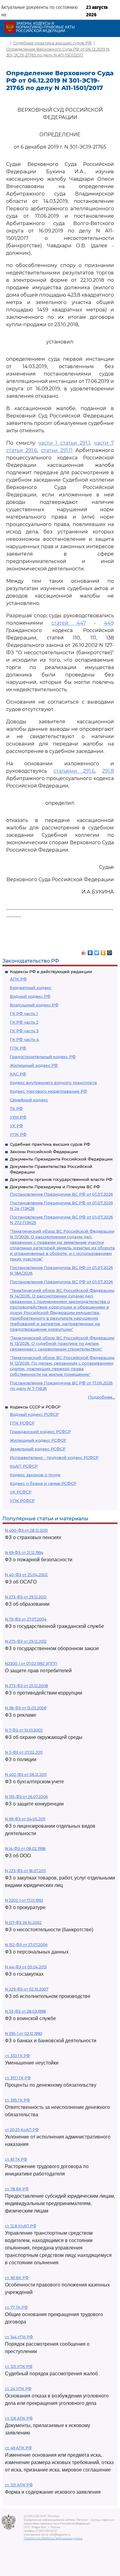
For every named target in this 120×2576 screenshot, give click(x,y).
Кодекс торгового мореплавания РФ (48, 1091)
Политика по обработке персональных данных (53, 2538)
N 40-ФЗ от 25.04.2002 (26, 1575)
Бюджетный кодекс (31, 988)
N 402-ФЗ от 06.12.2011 (26, 1775)
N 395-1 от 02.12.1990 (24, 2034)
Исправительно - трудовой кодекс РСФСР (54, 1457)
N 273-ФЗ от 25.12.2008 (26, 1686)
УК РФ (16, 1126)
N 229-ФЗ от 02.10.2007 (27, 1989)
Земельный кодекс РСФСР (38, 1449)
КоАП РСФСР (24, 1466)
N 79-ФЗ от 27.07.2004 (26, 1619)
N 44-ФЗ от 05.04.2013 (26, 1967)
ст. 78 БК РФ (17, 2189)
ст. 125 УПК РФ (19, 2366)
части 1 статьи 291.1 (64, 443)
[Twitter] (97, 951)
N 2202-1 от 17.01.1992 (24, 1900)
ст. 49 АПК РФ (18, 2448)
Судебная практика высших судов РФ (50, 1144)
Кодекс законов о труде (35, 1475)
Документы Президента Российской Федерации (61, 1159)
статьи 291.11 (57, 450)
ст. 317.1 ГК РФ (18, 2078)
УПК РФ (18, 1134)
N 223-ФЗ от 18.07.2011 (25, 1871)
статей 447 (69, 623)
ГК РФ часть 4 (24, 1039)
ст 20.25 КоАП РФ (22, 2130)
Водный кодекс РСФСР (34, 1414)
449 (109, 623)
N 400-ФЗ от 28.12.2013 (26, 1530)
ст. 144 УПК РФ (19, 2337)
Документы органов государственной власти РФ (61, 1179)
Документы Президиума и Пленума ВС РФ (55, 1187)
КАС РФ (18, 1074)
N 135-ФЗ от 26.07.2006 (26, 1797)
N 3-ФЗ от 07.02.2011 (24, 1752)
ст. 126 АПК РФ (19, 2418)
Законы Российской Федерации (44, 1152)
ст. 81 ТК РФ (16, 2159)
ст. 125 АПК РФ (19, 2485)
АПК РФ (18, 979)
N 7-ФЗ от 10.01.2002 (24, 1730)
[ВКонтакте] (90, 951)
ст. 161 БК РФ (17, 2278)
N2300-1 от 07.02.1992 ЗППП (31, 1664)
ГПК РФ (18, 1048)
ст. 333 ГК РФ (17, 2056)
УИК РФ (18, 1117)
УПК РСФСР (22, 1501)
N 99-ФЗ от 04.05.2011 (25, 1819)
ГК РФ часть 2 (24, 1022)
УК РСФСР (21, 1492)
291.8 (108, 771)
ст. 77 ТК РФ (16, 2307)
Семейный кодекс (29, 1100)
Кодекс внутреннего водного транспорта (53, 1083)
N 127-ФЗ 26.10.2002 (23, 1923)
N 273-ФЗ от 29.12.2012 (26, 1597)
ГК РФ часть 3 (24, 1031)
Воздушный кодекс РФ (34, 1005)
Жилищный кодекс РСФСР (38, 1440)
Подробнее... (102, 1397)
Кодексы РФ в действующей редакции (51, 972)
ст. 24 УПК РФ (18, 2389)
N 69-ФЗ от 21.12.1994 (24, 1553)
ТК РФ (16, 1108)
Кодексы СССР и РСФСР (35, 1407)
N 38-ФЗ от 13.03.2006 (26, 1708)
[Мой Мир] (110, 951)
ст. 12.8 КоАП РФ (21, 2226)
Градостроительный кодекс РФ (43, 1057)
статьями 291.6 (74, 771)
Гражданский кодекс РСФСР (40, 1432)
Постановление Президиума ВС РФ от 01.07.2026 (61, 1194)
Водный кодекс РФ (30, 996)
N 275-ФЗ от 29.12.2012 (26, 1641)
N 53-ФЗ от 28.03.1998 (25, 2011)
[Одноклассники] (103, 951)
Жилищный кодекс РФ (34, 1065)
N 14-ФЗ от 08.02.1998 (25, 1849)
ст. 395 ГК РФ (17, 2100)
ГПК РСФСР (22, 1423)
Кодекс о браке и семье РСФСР (43, 1483)
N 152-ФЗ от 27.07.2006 (26, 1945)
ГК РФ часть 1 (24, 1013)
